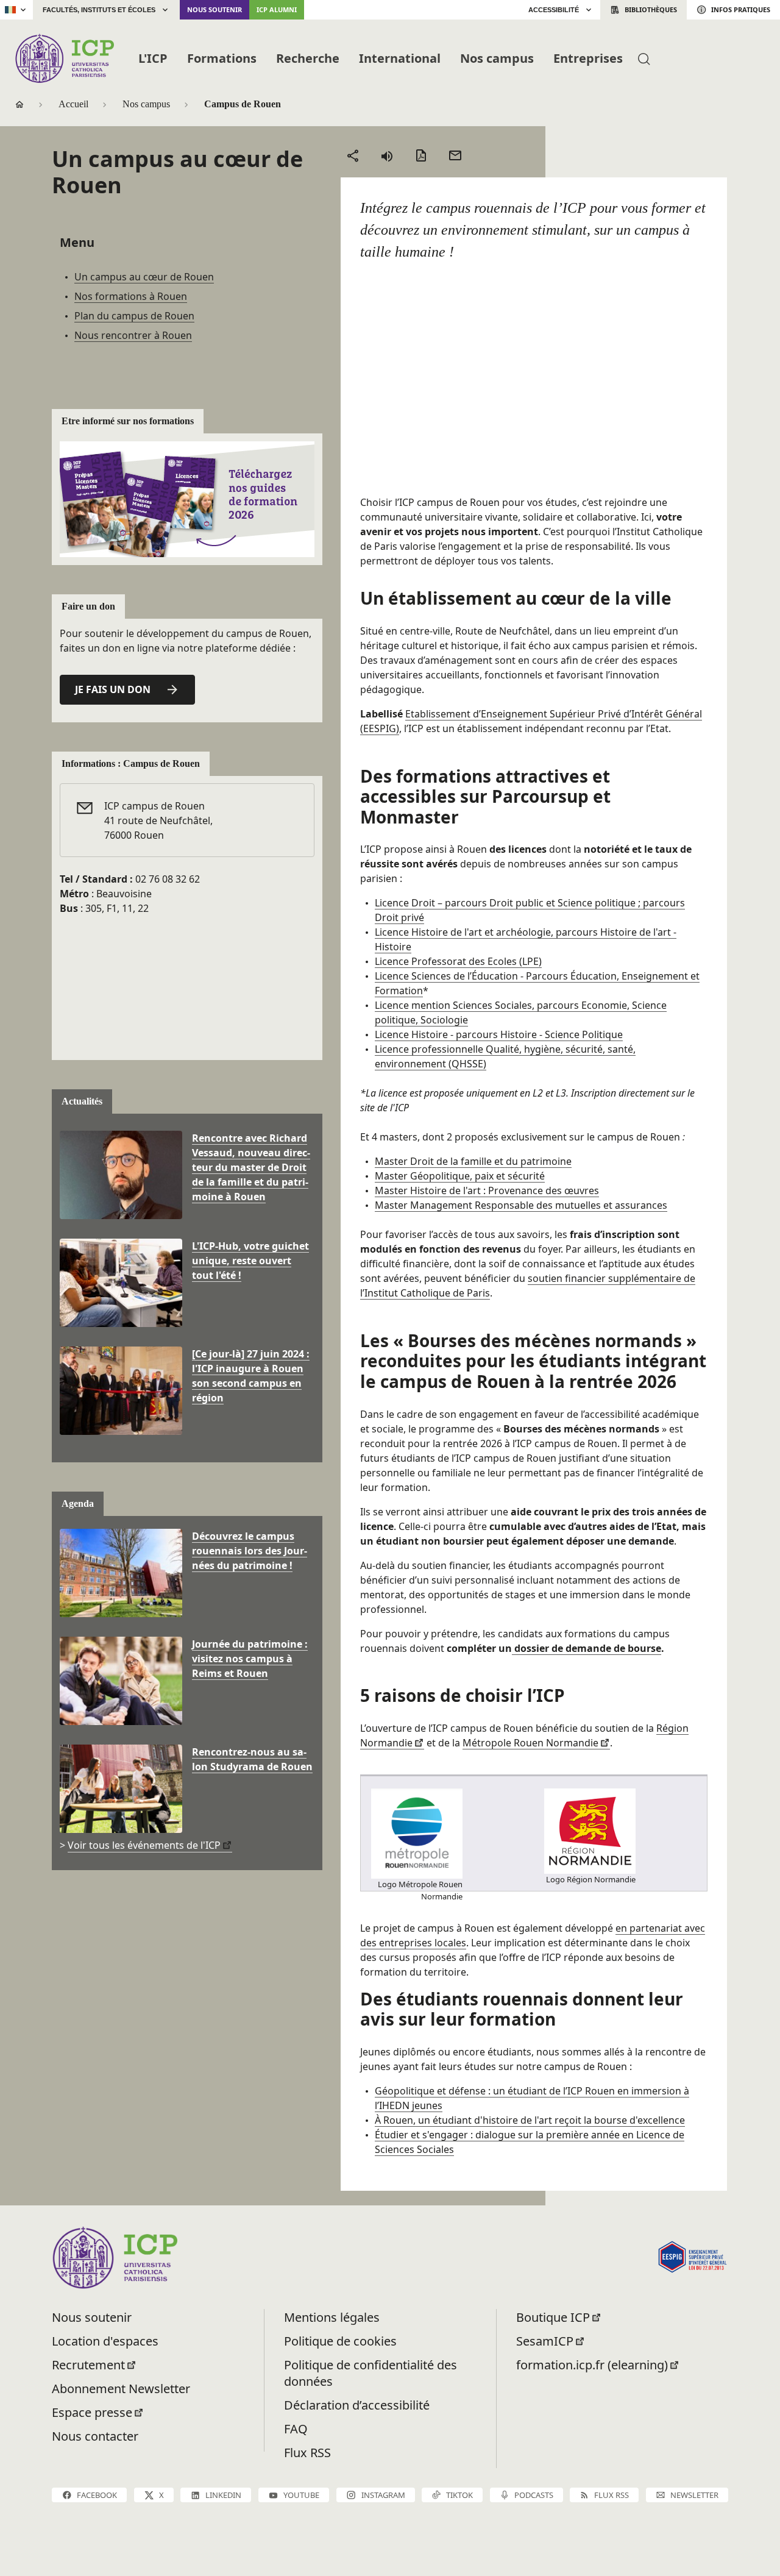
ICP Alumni (277, 9)
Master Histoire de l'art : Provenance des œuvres (487, 1190)
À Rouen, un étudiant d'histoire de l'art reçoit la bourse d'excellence (530, 2120)
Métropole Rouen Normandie (530, 1743)
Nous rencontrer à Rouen (133, 335)
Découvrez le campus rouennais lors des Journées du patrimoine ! (250, 1551)
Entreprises (588, 58)
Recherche (308, 58)
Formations (222, 58)
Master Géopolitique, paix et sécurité (460, 1176)
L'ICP (153, 58)
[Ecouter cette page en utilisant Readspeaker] (387, 155)
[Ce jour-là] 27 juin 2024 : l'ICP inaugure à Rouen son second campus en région (251, 1376)
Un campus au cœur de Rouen (144, 277)
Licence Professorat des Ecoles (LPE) (458, 961)
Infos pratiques (741, 9)
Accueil (73, 104)
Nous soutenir (214, 9)
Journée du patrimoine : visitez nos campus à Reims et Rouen (250, 1659)
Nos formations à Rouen (131, 296)
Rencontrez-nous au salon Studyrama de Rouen (252, 1759)
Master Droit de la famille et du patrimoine (473, 1161)
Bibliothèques (651, 9)
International (400, 58)
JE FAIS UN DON (113, 689)
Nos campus (497, 58)
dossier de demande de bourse (587, 1648)
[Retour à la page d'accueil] (64, 58)
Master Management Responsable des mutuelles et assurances (521, 1205)
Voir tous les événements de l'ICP (144, 1845)
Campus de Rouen (243, 104)
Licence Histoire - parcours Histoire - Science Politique (499, 1034)
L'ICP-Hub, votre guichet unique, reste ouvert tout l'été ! (250, 1261)
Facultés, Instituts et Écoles (99, 10)
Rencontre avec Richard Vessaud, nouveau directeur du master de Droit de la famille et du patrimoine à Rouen (251, 1167)
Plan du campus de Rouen (134, 316)
